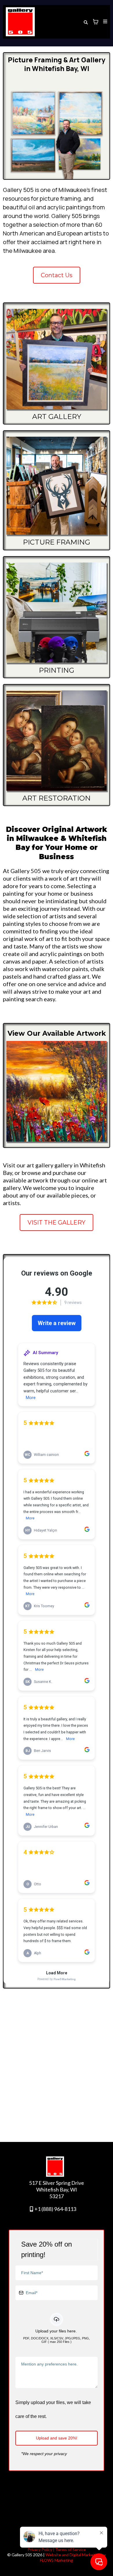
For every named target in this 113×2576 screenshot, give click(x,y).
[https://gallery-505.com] (20, 22)
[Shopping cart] (96, 22)
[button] (104, 22)
